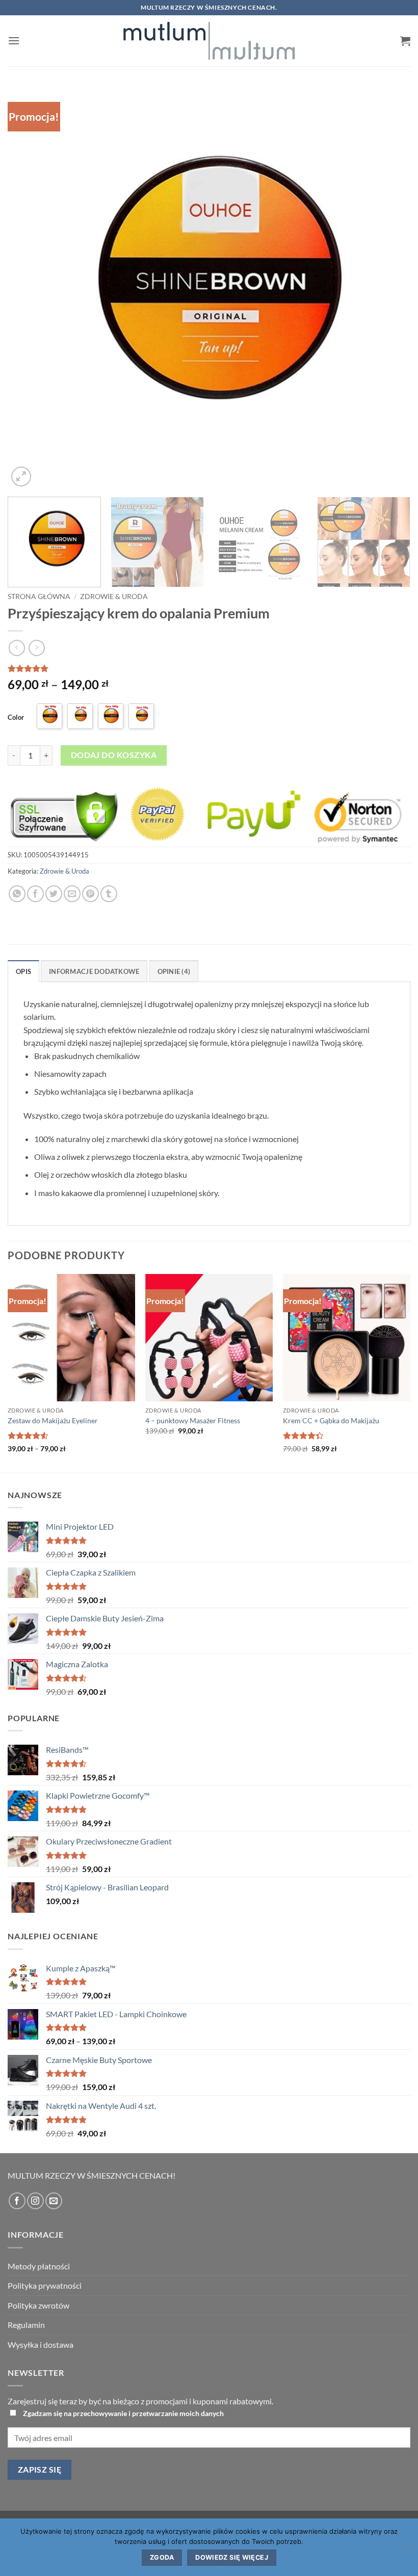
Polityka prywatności (45, 2285)
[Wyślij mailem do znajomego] (72, 894)
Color (16, 717)
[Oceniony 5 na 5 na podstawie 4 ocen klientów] (209, 668)
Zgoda (162, 2557)
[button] (14, 40)
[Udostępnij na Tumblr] (109, 894)
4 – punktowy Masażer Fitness (193, 1420)
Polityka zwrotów (38, 2305)
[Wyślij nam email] (54, 2201)
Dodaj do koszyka (114, 755)
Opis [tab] (23, 971)
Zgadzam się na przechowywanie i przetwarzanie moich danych (123, 2413)
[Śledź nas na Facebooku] (17, 2201)
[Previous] (29, 288)
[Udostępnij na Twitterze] (54, 894)
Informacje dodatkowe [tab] (94, 971)
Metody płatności (39, 2266)
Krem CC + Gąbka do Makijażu (331, 1420)
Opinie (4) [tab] (174, 971)
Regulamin (26, 2325)
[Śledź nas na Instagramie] (35, 2201)
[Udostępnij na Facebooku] (35, 894)
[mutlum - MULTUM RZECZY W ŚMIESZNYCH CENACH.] (209, 41)
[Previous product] (36, 648)
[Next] (389, 288)
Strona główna (39, 596)
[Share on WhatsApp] (17, 894)
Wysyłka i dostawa (41, 2344)
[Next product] (17, 648)
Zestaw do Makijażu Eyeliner (53, 1420)
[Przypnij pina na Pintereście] (90, 894)
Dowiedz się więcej (232, 2557)
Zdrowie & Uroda (114, 596)
